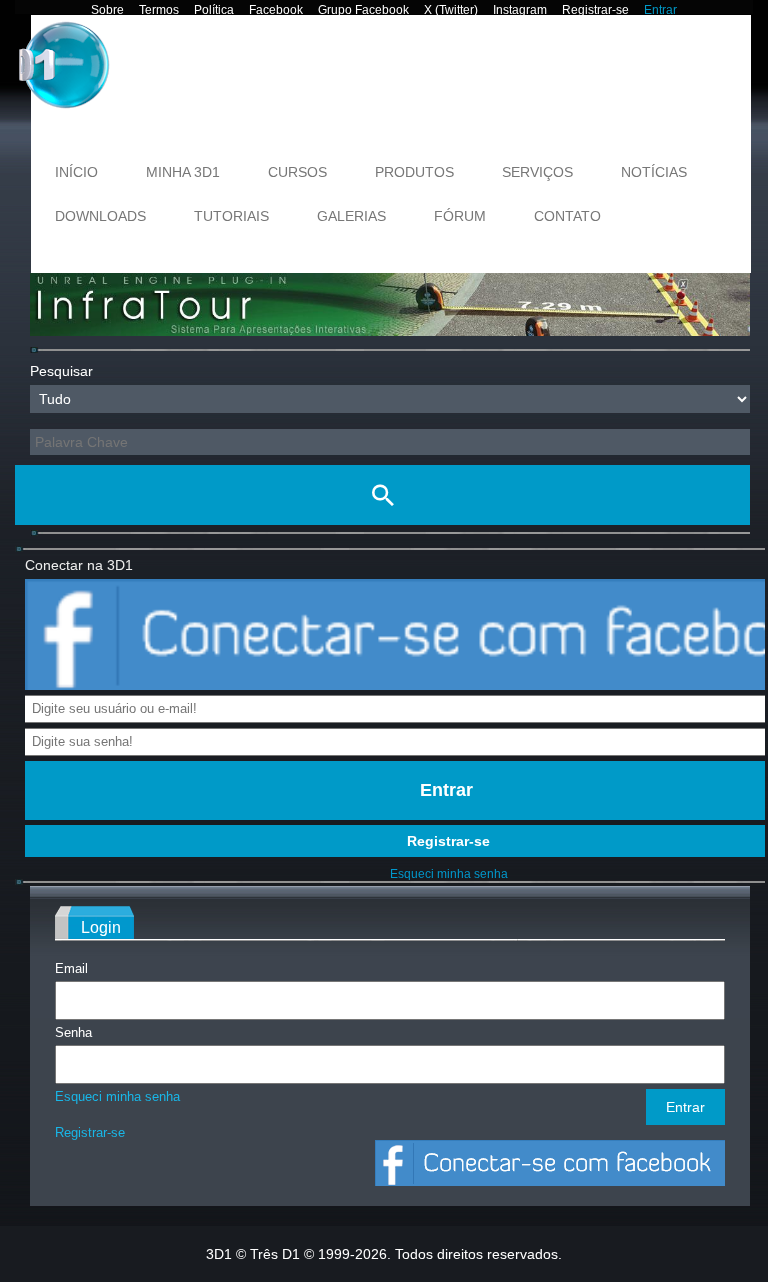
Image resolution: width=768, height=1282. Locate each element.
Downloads (100, 216)
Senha (73, 1032)
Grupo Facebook (363, 10)
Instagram (520, 10)
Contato (567, 216)
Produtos (414, 172)
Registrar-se (595, 10)
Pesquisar (61, 371)
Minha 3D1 (183, 172)
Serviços (537, 172)
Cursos (297, 172)
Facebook (276, 10)
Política (214, 10)
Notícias (654, 172)
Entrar (660, 10)
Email (71, 968)
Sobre (107, 10)
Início (76, 172)
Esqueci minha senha (449, 874)
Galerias (351, 216)
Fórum (460, 216)
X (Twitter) (451, 10)
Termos (159, 10)
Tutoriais (231, 216)
